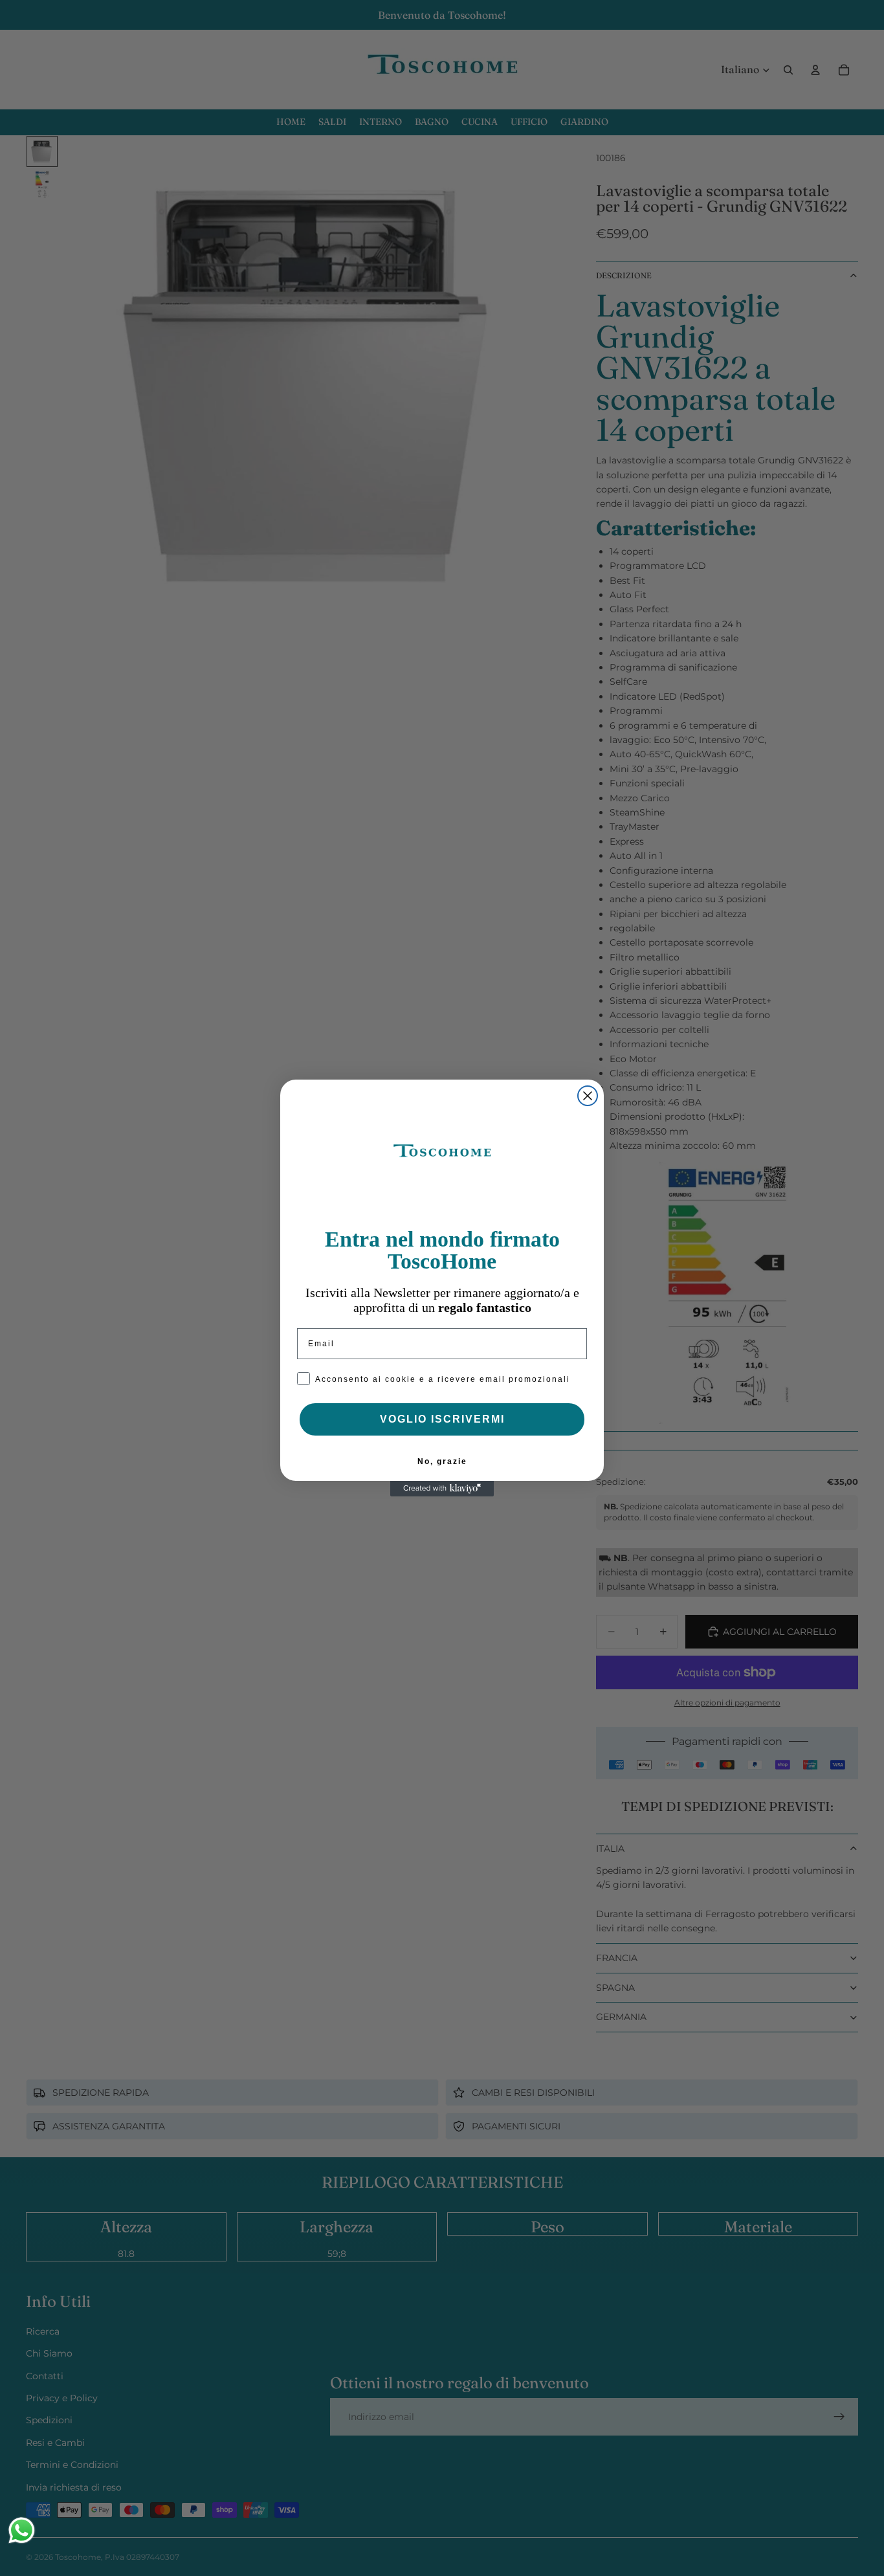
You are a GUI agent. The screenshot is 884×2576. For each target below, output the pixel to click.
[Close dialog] (588, 1096)
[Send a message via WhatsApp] (22, 2530)
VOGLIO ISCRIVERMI (442, 1419)
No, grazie (442, 1461)
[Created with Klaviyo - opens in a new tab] (442, 1489)
